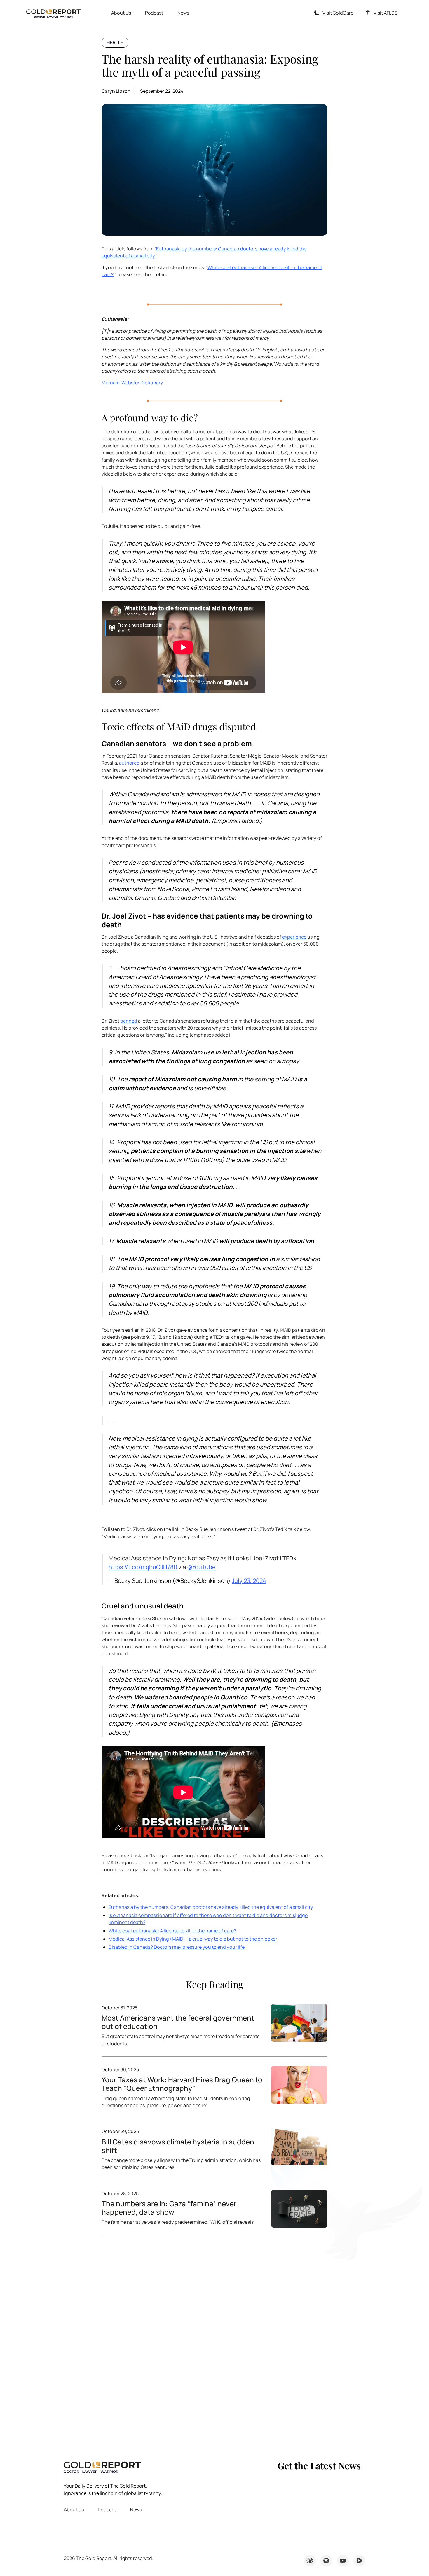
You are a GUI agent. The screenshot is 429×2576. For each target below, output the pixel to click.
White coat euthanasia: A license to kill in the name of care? (172, 1931)
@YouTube (201, 1567)
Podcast (154, 13)
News (183, 13)
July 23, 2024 (249, 1581)
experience (294, 937)
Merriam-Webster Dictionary (132, 383)
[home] (53, 13)
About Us (121, 13)
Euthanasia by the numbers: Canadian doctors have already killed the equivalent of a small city (211, 1907)
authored (129, 763)
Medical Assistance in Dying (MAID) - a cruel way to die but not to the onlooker (193, 1939)
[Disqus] (214, 2341)
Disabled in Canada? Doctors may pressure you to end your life (177, 1947)
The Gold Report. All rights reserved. (109, 2558)
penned (129, 1021)
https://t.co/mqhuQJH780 (143, 1567)
